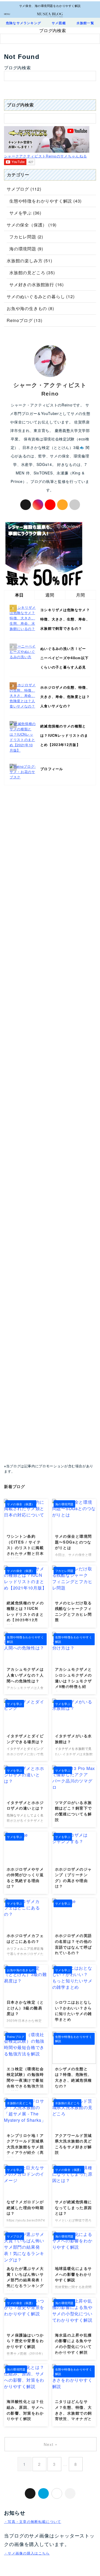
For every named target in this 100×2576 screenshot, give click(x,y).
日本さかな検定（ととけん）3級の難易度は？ (25, 2008)
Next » (51, 2444)
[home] (75, 505)
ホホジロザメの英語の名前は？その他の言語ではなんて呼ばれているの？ (73, 1944)
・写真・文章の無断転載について (33, 2521)
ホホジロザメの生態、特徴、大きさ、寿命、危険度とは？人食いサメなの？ (65, 696)
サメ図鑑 (59, 23)
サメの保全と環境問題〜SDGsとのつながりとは (73, 1542)
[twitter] (26, 505)
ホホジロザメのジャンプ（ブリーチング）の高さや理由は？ (73, 1878)
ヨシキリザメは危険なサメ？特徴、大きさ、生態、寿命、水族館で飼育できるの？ (65, 619)
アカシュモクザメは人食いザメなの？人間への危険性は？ (25, 1675)
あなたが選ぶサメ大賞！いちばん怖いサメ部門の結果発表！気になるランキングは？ (25, 2280)
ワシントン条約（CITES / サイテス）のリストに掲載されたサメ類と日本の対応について (25, 1548)
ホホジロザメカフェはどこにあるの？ (25, 1938)
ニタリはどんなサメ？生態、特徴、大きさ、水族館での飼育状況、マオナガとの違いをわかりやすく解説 (73, 2416)
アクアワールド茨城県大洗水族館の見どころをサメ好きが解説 (73, 2144)
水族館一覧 (85, 23)
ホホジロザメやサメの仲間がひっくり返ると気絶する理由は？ (25, 1878)
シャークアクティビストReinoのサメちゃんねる (45, 156)
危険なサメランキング (23, 23)
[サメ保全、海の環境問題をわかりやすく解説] (50, 13)
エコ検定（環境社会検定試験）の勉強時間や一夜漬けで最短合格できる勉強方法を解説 (25, 2080)
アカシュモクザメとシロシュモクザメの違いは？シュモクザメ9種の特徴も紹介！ (73, 1681)
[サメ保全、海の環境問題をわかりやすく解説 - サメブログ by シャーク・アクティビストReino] (43, 2493)
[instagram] (38, 505)
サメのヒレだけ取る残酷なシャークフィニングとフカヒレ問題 (73, 1611)
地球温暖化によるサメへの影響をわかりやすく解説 (73, 2274)
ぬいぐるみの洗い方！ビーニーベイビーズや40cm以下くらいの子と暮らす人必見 (64, 658)
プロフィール (52, 769)
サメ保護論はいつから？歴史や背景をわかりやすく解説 (25, 2341)
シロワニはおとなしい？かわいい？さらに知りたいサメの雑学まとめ (73, 2011)
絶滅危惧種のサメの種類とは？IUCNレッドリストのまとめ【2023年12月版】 (64, 735)
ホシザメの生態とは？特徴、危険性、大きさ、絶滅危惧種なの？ (73, 2077)
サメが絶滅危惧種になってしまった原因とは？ (73, 2207)
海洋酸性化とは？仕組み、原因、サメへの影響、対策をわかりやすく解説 (25, 2410)
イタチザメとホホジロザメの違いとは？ (25, 1805)
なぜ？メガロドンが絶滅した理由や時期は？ (25, 2207)
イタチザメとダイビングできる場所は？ (25, 1739)
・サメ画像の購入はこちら (27, 2553)
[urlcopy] (70, 2493)
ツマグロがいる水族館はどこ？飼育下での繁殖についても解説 (73, 1811)
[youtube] (50, 505)
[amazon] (62, 505)
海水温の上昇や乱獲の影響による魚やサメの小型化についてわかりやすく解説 (73, 2344)
